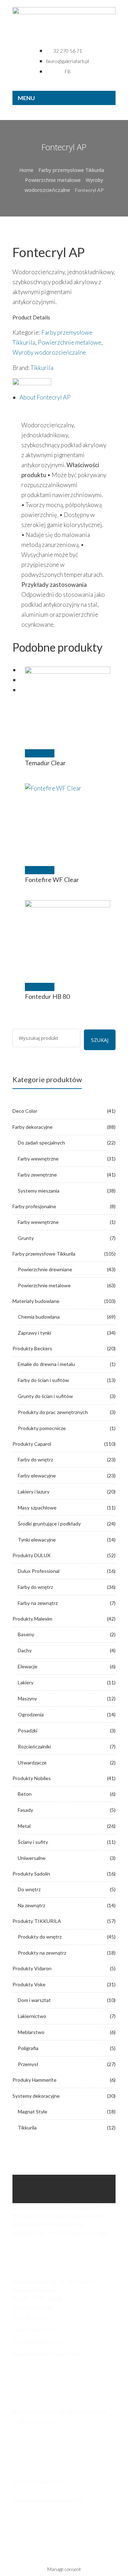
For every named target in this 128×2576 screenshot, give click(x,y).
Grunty (26, 1238)
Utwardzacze (32, 1762)
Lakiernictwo (32, 2016)
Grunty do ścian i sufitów (45, 1396)
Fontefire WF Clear (52, 880)
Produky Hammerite (34, 2080)
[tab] (68, 397)
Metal (24, 1826)
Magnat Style (33, 2111)
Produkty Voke (29, 1984)
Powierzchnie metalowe (53, 180)
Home (26, 170)
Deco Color (25, 1111)
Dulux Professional (39, 1571)
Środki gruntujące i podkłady (49, 1524)
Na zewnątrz (31, 1905)
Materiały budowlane (36, 1301)
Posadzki (28, 1730)
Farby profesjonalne (34, 1206)
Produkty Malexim (32, 1619)
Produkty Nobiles (32, 1778)
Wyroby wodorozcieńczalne (49, 352)
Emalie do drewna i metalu (46, 1364)
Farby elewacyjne (37, 1475)
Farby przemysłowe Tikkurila (71, 170)
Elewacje (28, 1666)
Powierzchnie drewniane (45, 1269)
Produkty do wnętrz (40, 1937)
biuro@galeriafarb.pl (38, 2342)
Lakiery (26, 1682)
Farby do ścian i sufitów (43, 1380)
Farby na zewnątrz (38, 1603)
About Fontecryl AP (45, 397)
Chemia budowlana (39, 1317)
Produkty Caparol (32, 1444)
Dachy (25, 1650)
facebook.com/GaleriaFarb (47, 2354)
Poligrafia (28, 2048)
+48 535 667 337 (35, 2329)
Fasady (25, 1810)
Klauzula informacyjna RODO (49, 2500)
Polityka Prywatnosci (40, 2481)
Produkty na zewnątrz (42, 1953)
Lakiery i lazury (34, 1492)
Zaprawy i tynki (34, 1333)
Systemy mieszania (39, 1191)
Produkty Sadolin (31, 1874)
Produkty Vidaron (32, 1968)
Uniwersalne (32, 1858)
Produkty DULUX (31, 1555)
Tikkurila (42, 368)
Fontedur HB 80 (47, 996)
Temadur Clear (45, 763)
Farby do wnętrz (35, 1459)
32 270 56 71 (30, 2317)
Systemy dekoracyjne (36, 2096)
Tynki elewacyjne (37, 1540)
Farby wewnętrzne (38, 1159)
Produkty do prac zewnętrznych (53, 1412)
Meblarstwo (31, 2032)
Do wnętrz (29, 1889)
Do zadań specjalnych (41, 1143)
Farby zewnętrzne (37, 1175)
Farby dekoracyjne (33, 1127)
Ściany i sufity (33, 1842)
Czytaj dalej (40, 753)
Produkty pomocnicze (42, 1428)
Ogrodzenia (31, 1714)
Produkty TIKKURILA (37, 1921)
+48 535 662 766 (35, 2422)
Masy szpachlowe (37, 1508)
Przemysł (28, 2064)
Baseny (26, 1634)
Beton (25, 1794)
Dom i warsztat (34, 2000)
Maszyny (27, 1698)
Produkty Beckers (32, 1348)
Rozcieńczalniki (34, 1746)
